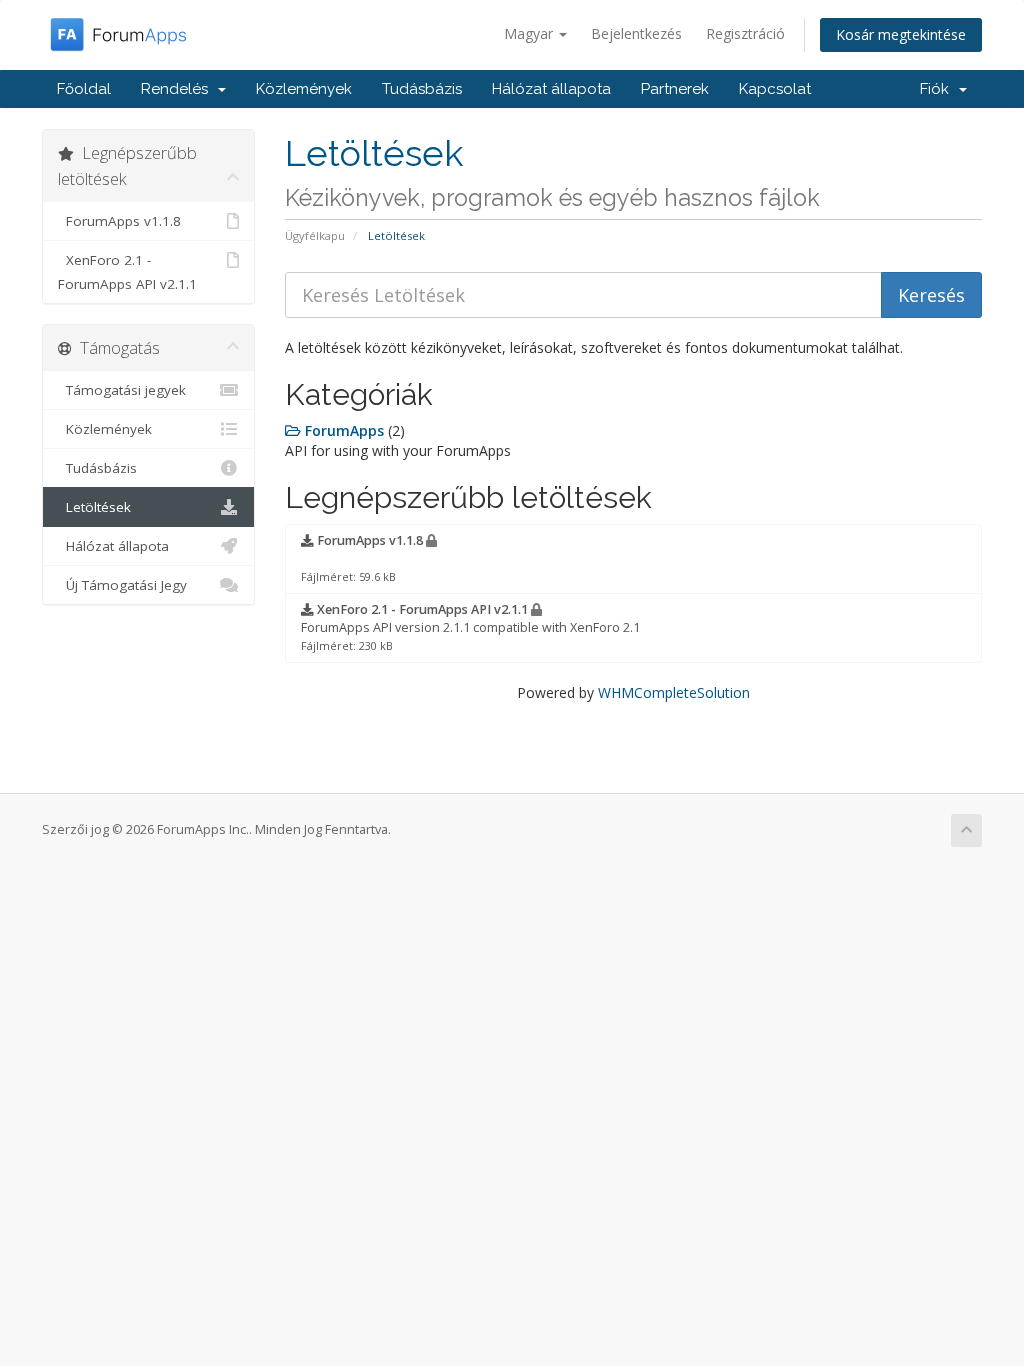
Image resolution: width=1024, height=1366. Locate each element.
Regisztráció (745, 33)
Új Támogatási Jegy (122, 585)
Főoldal (84, 89)
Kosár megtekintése (901, 34)
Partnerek (675, 89)
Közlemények (304, 89)
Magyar (530, 33)
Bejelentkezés (636, 33)
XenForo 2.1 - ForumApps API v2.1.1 (127, 272)
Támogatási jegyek (122, 390)
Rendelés (178, 89)
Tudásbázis (422, 89)
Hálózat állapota (551, 89)
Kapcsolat (775, 89)
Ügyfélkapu (315, 235)
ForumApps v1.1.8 (119, 221)
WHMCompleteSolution (674, 692)
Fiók (938, 89)
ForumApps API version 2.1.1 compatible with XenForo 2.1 (470, 627)
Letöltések (94, 507)
